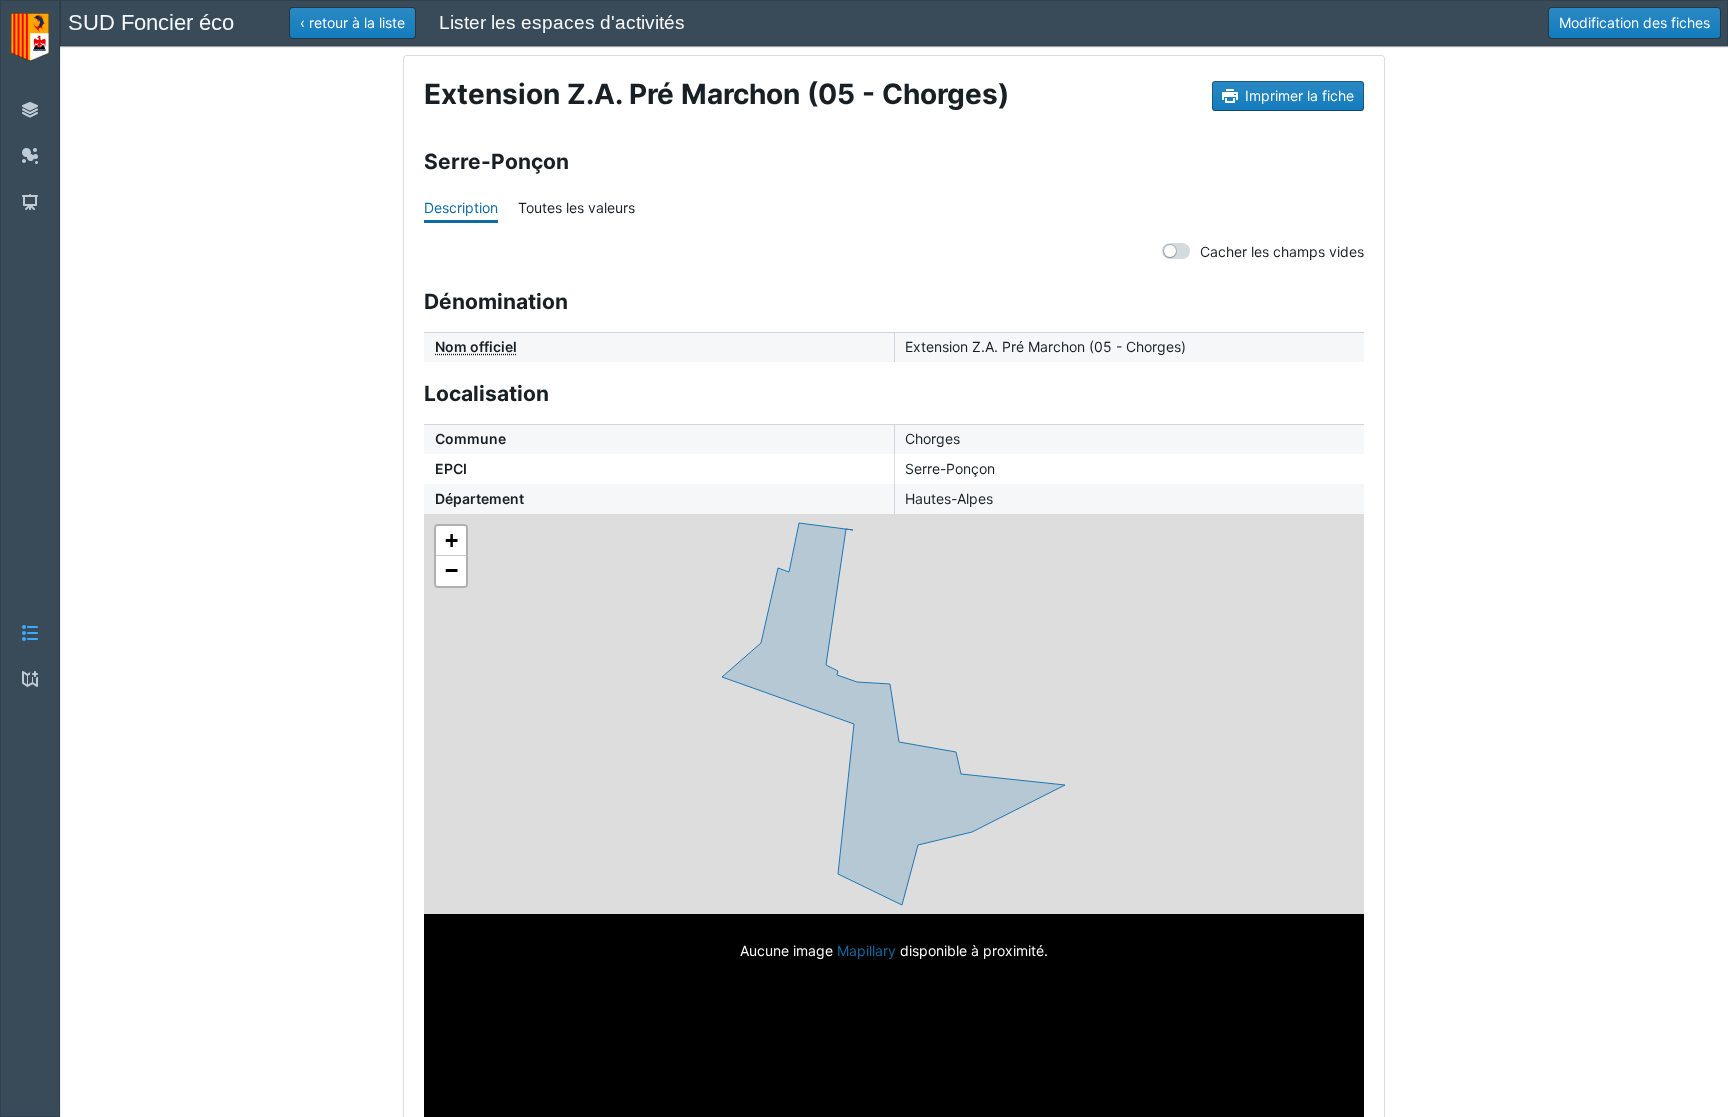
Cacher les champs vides (1282, 251)
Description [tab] (461, 207)
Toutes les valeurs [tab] (576, 207)
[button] (30, 558)
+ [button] (451, 540)
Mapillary (866, 950)
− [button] (451, 570)
